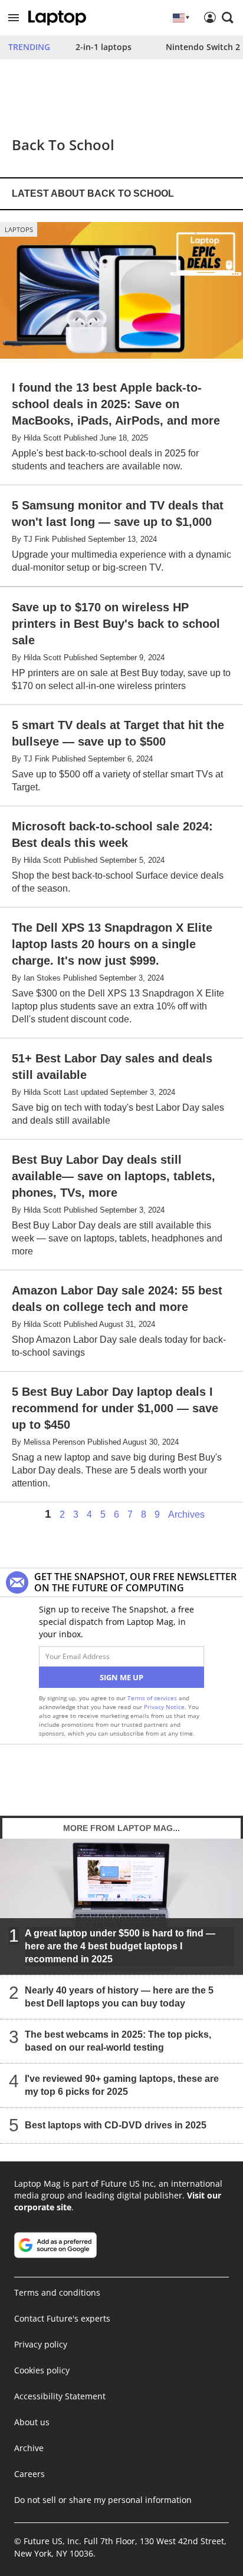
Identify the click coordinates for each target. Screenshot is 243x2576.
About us (32, 2422)
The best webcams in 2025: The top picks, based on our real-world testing (118, 2041)
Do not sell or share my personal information (103, 2500)
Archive (29, 2448)
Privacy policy (41, 2344)
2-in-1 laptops (104, 47)
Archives (186, 1515)
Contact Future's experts (62, 2318)
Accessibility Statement (60, 2396)
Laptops (19, 229)
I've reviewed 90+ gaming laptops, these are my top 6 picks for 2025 (122, 2085)
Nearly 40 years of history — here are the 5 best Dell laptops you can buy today (119, 1997)
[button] (14, 18)
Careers (29, 2474)
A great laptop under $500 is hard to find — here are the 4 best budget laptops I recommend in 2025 (120, 1946)
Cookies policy (42, 2370)
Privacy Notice (164, 1707)
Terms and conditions (57, 2292)
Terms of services (153, 1698)
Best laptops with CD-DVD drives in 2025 (116, 2125)
